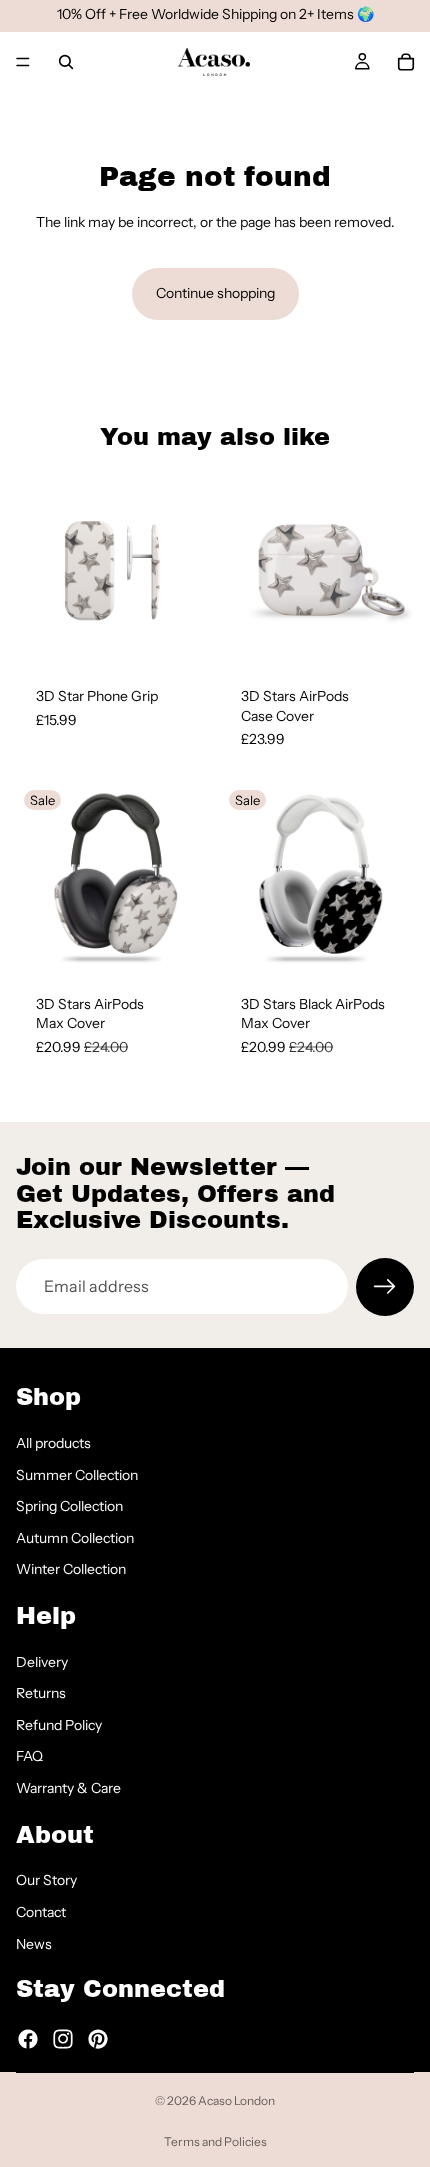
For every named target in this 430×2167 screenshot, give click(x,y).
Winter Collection (71, 1569)
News (34, 1943)
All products (53, 1443)
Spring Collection (69, 1506)
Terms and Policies (215, 2141)
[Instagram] (63, 2038)
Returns (41, 1693)
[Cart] (406, 62)
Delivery (42, 1661)
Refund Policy (59, 1724)
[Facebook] (28, 2038)
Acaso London (236, 2100)
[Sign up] (385, 1287)
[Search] (66, 62)
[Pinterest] (98, 2038)
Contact (41, 1912)
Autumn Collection (75, 1537)
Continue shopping (215, 293)
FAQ (29, 1756)
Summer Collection (77, 1474)
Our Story (46, 1880)
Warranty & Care (68, 1788)
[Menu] (23, 62)
